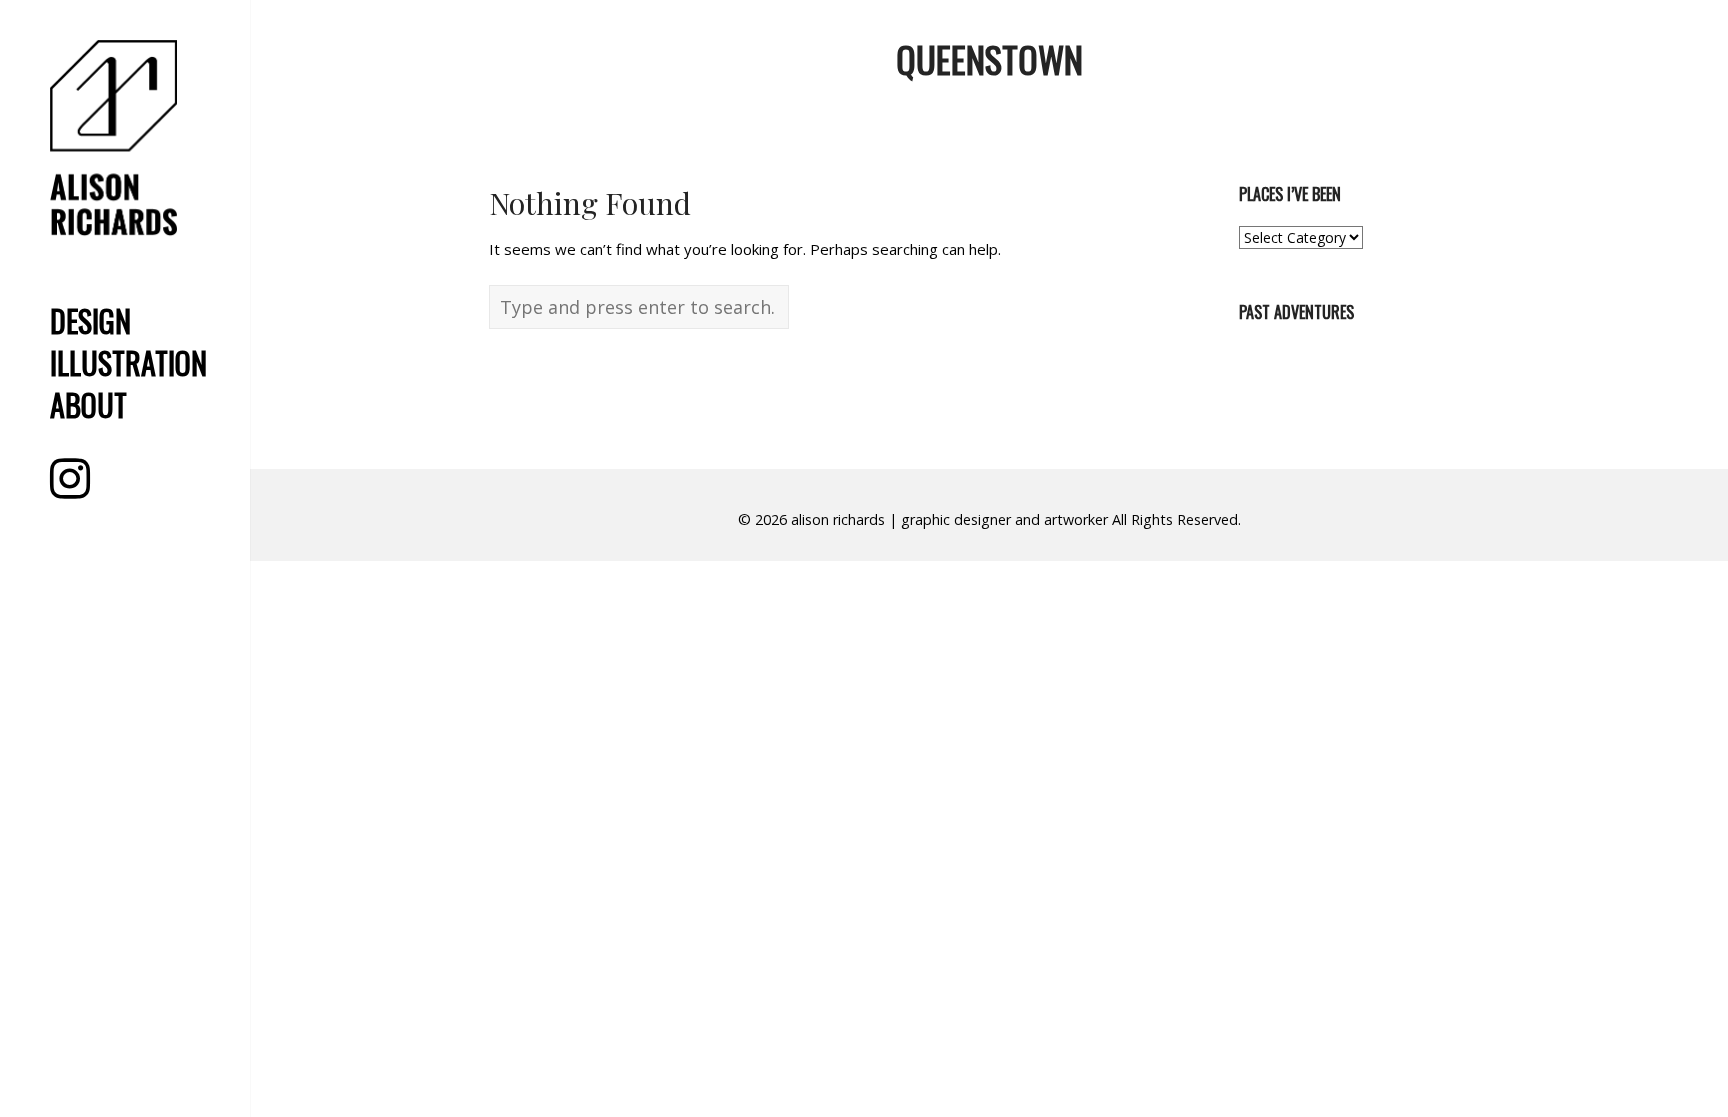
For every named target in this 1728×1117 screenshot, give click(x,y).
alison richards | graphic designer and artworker (949, 519)
